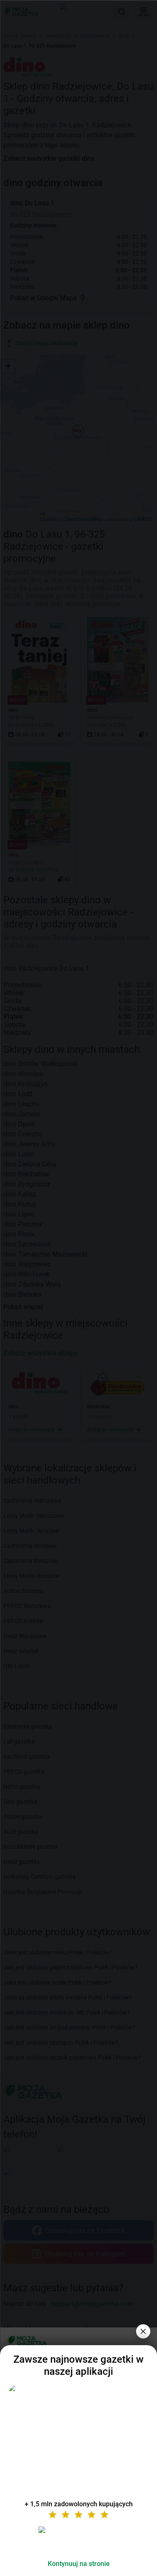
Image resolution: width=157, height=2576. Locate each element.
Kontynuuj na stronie (79, 2564)
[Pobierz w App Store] (79, 2540)
